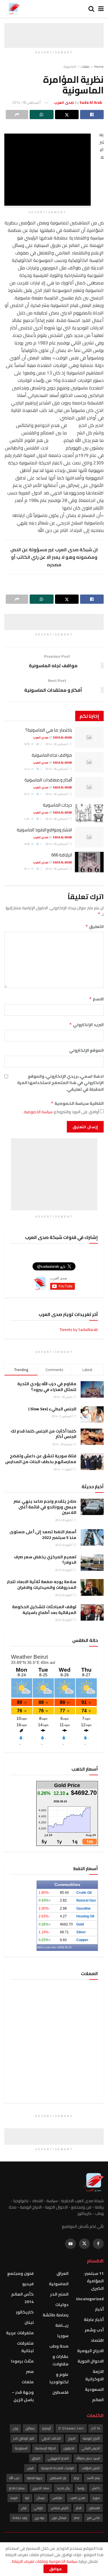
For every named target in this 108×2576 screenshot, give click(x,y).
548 (27, 844)
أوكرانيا (47, 2428)
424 (27, 819)
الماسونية (70, 66)
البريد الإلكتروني (86, 1025)
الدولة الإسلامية (46, 2448)
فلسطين (60, 2392)
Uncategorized (90, 2299)
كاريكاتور (25, 2312)
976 (27, 744)
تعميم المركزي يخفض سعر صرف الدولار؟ (45, 1560)
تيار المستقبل (58, 2478)
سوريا (63, 2336)
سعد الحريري (41, 2488)
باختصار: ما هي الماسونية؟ (49, 730)
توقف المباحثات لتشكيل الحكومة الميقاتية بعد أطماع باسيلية (44, 1610)
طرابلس (57, 2498)
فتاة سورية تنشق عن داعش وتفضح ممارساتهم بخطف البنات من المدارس (41, 1459)
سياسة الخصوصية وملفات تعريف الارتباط (44, 2561)
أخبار (99, 2309)
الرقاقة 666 (62, 855)
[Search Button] (91, 9)
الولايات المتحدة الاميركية (58, 2468)
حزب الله (14, 2478)
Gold (80, 1924)
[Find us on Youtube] (71, 2244)
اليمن (30, 2468)
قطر (79, 2508)
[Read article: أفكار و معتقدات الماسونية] (89, 787)
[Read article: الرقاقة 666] (89, 862)
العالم (98, 2400)
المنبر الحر (59, 2294)
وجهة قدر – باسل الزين (23, 2396)
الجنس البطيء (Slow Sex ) (52, 1409)
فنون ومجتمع (20, 2273)
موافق (55, 2569)
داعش (96, 2488)
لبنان (29, 2322)
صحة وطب (59, 2346)
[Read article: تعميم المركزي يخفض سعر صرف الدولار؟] (92, 1562)
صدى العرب (77, 2498)
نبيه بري (39, 2518)
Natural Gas (86, 1900)
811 (27, 869)
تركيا (76, 2478)
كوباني (39, 2508)
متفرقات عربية (20, 2333)
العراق (62, 2273)
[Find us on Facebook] (98, 2244)
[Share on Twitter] (67, 115)
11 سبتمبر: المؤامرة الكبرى (94, 2281)
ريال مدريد (63, 2488)
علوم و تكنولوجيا (59, 2378)
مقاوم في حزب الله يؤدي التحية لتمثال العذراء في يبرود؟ (47, 1387)
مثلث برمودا (22, 2361)
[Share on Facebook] (92, 115)
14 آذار (96, 2428)
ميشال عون (59, 2518)
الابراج (72, 2438)
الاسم (96, 999)
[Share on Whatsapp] (41, 115)
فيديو (28, 2284)
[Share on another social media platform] (17, 115)
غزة (27, 2498)
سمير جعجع (17, 2488)
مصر (30, 2371)
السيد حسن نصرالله (88, 2458)
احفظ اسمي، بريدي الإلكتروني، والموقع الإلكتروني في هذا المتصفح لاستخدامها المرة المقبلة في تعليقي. (60, 1083)
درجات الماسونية (57, 805)
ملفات (85, 66)
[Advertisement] (54, 30)
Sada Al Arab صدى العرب (53, 737)
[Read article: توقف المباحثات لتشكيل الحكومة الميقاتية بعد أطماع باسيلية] (92, 1612)
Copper (82, 1940)
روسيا (81, 2488)
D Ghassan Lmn (71, 2428)
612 (27, 794)
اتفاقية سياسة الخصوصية (77, 1103)
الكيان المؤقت (91, 2468)
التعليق (94, 927)
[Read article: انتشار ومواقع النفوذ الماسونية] (89, 837)
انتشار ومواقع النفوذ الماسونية (44, 830)
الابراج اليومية (90, 2351)
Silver (81, 1932)
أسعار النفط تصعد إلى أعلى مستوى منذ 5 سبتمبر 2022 (43, 1535)
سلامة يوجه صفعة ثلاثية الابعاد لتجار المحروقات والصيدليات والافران (42, 1585)
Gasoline (84, 1908)
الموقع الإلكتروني (86, 1050)
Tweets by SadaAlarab (79, 1330)
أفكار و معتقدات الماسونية (48, 780)
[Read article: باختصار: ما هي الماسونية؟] (89, 737)
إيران (15, 2428)
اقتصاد (97, 2340)
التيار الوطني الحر (24, 2438)
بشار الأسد (93, 2478)
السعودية (94, 2389)
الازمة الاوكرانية (94, 2375)
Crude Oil (84, 1893)
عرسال (41, 2498)
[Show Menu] (101, 9)
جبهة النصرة (35, 2478)
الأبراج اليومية (91, 2438)
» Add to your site (48, 1947)
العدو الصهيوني (58, 2458)
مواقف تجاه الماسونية (52, 755)
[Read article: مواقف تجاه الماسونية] (89, 762)
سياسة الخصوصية (38, 1112)
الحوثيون (69, 2448)
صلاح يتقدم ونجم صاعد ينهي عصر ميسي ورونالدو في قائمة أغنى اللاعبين (45, 1507)
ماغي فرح (93, 2518)
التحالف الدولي (51, 2438)
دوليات (62, 2305)
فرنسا (14, 2498)
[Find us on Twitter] (84, 2244)
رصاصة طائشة (56, 2315)
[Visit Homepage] (13, 9)
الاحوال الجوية (91, 2361)
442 (27, 769)
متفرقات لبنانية (25, 2347)
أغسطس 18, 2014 (26, 102)
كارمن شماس (60, 2508)
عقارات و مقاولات (60, 2360)
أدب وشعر (94, 2330)
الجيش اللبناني (91, 2448)
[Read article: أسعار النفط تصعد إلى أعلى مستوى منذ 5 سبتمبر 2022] (92, 1537)
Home (99, 66)
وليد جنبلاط (20, 2518)
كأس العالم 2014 (22, 2298)
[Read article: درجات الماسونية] (89, 812)
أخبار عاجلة (94, 2320)
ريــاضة (62, 2325)
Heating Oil (85, 1916)
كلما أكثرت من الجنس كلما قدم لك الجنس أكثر (43, 1434)
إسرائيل (30, 2428)
